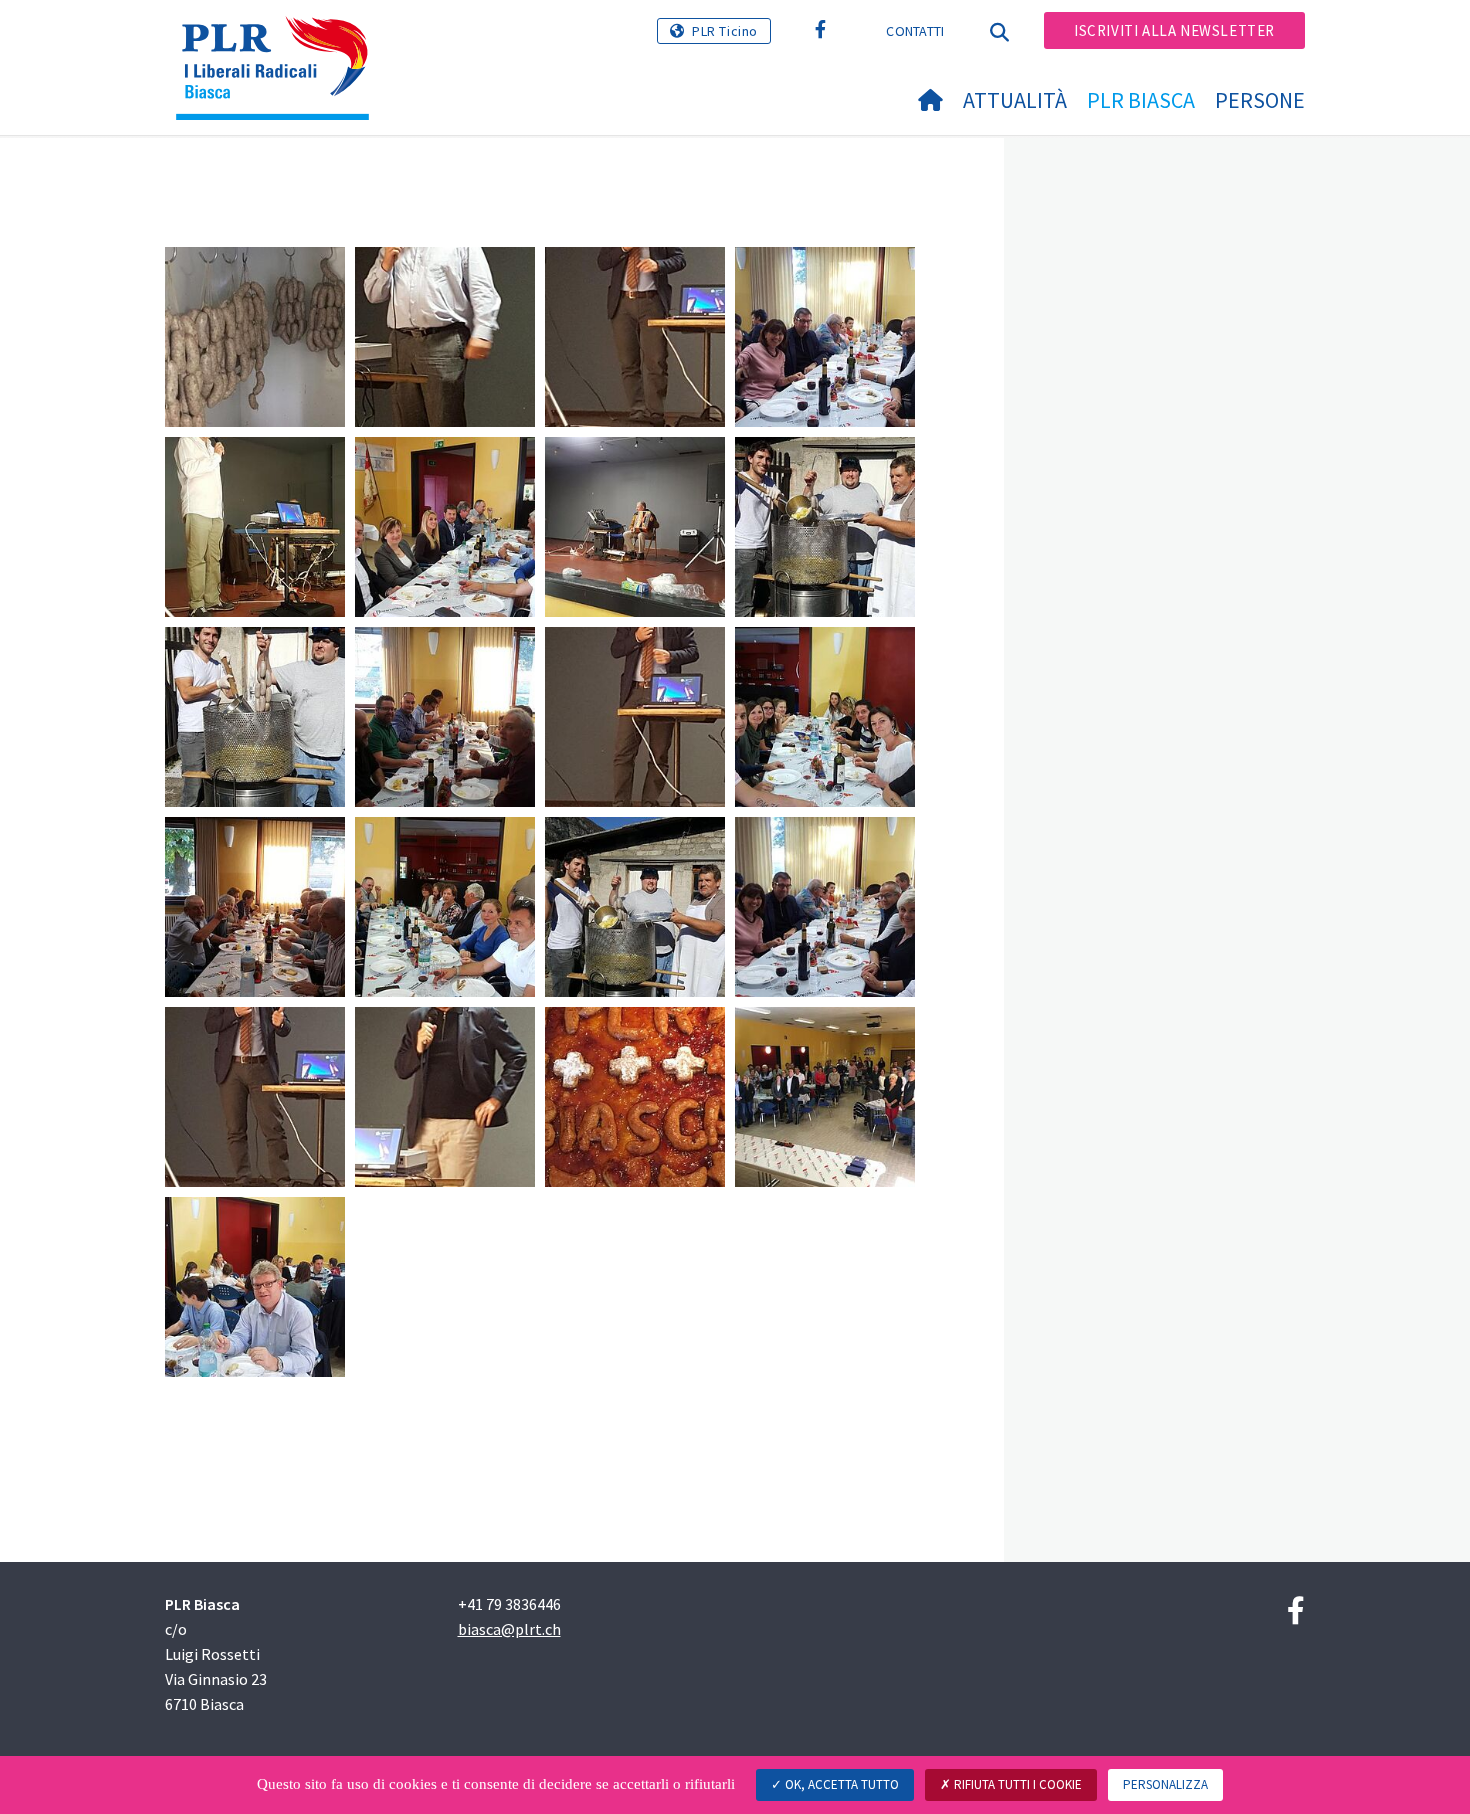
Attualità (1015, 100)
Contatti (915, 31)
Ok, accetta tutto (840, 1784)
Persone (1260, 100)
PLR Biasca (1141, 100)
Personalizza (1165, 1784)
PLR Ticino (725, 31)
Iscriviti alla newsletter (1174, 30)
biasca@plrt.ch (509, 1629)
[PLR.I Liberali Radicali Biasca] (280, 41)
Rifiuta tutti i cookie (1016, 1784)
